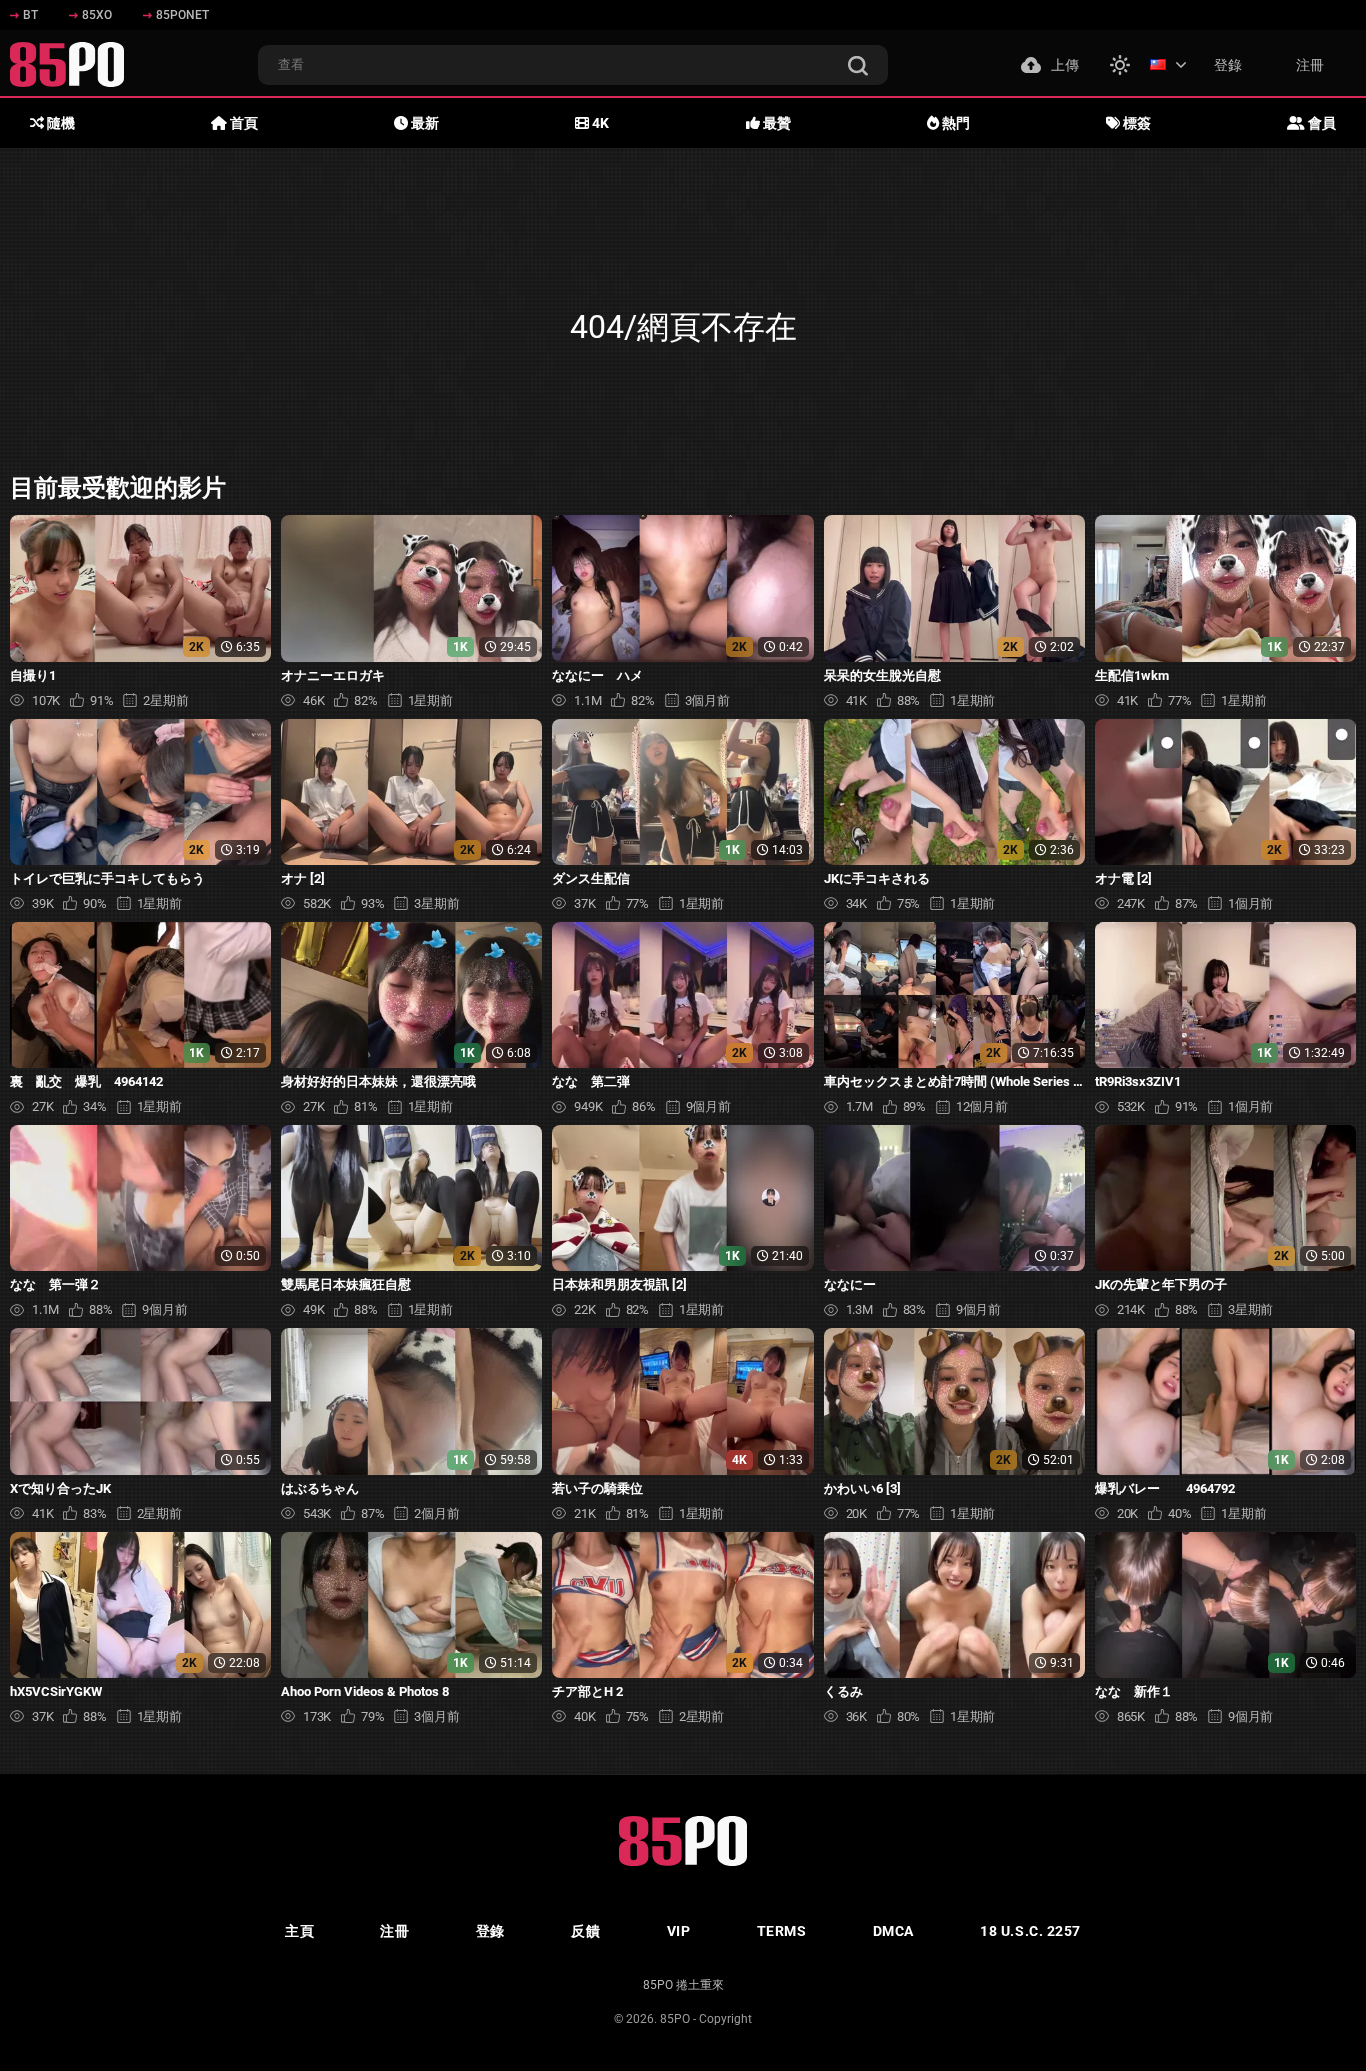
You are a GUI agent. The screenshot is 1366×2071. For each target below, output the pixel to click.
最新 (423, 123)
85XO (97, 15)
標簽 (1135, 123)
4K (599, 123)
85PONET (182, 15)
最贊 (775, 123)
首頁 (242, 123)
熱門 (954, 123)
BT (30, 15)
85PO (675, 2019)
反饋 (585, 1931)
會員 (1320, 123)
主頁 (299, 1931)
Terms (782, 1931)
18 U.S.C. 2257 (1030, 1931)
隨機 (59, 123)
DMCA (893, 1931)
